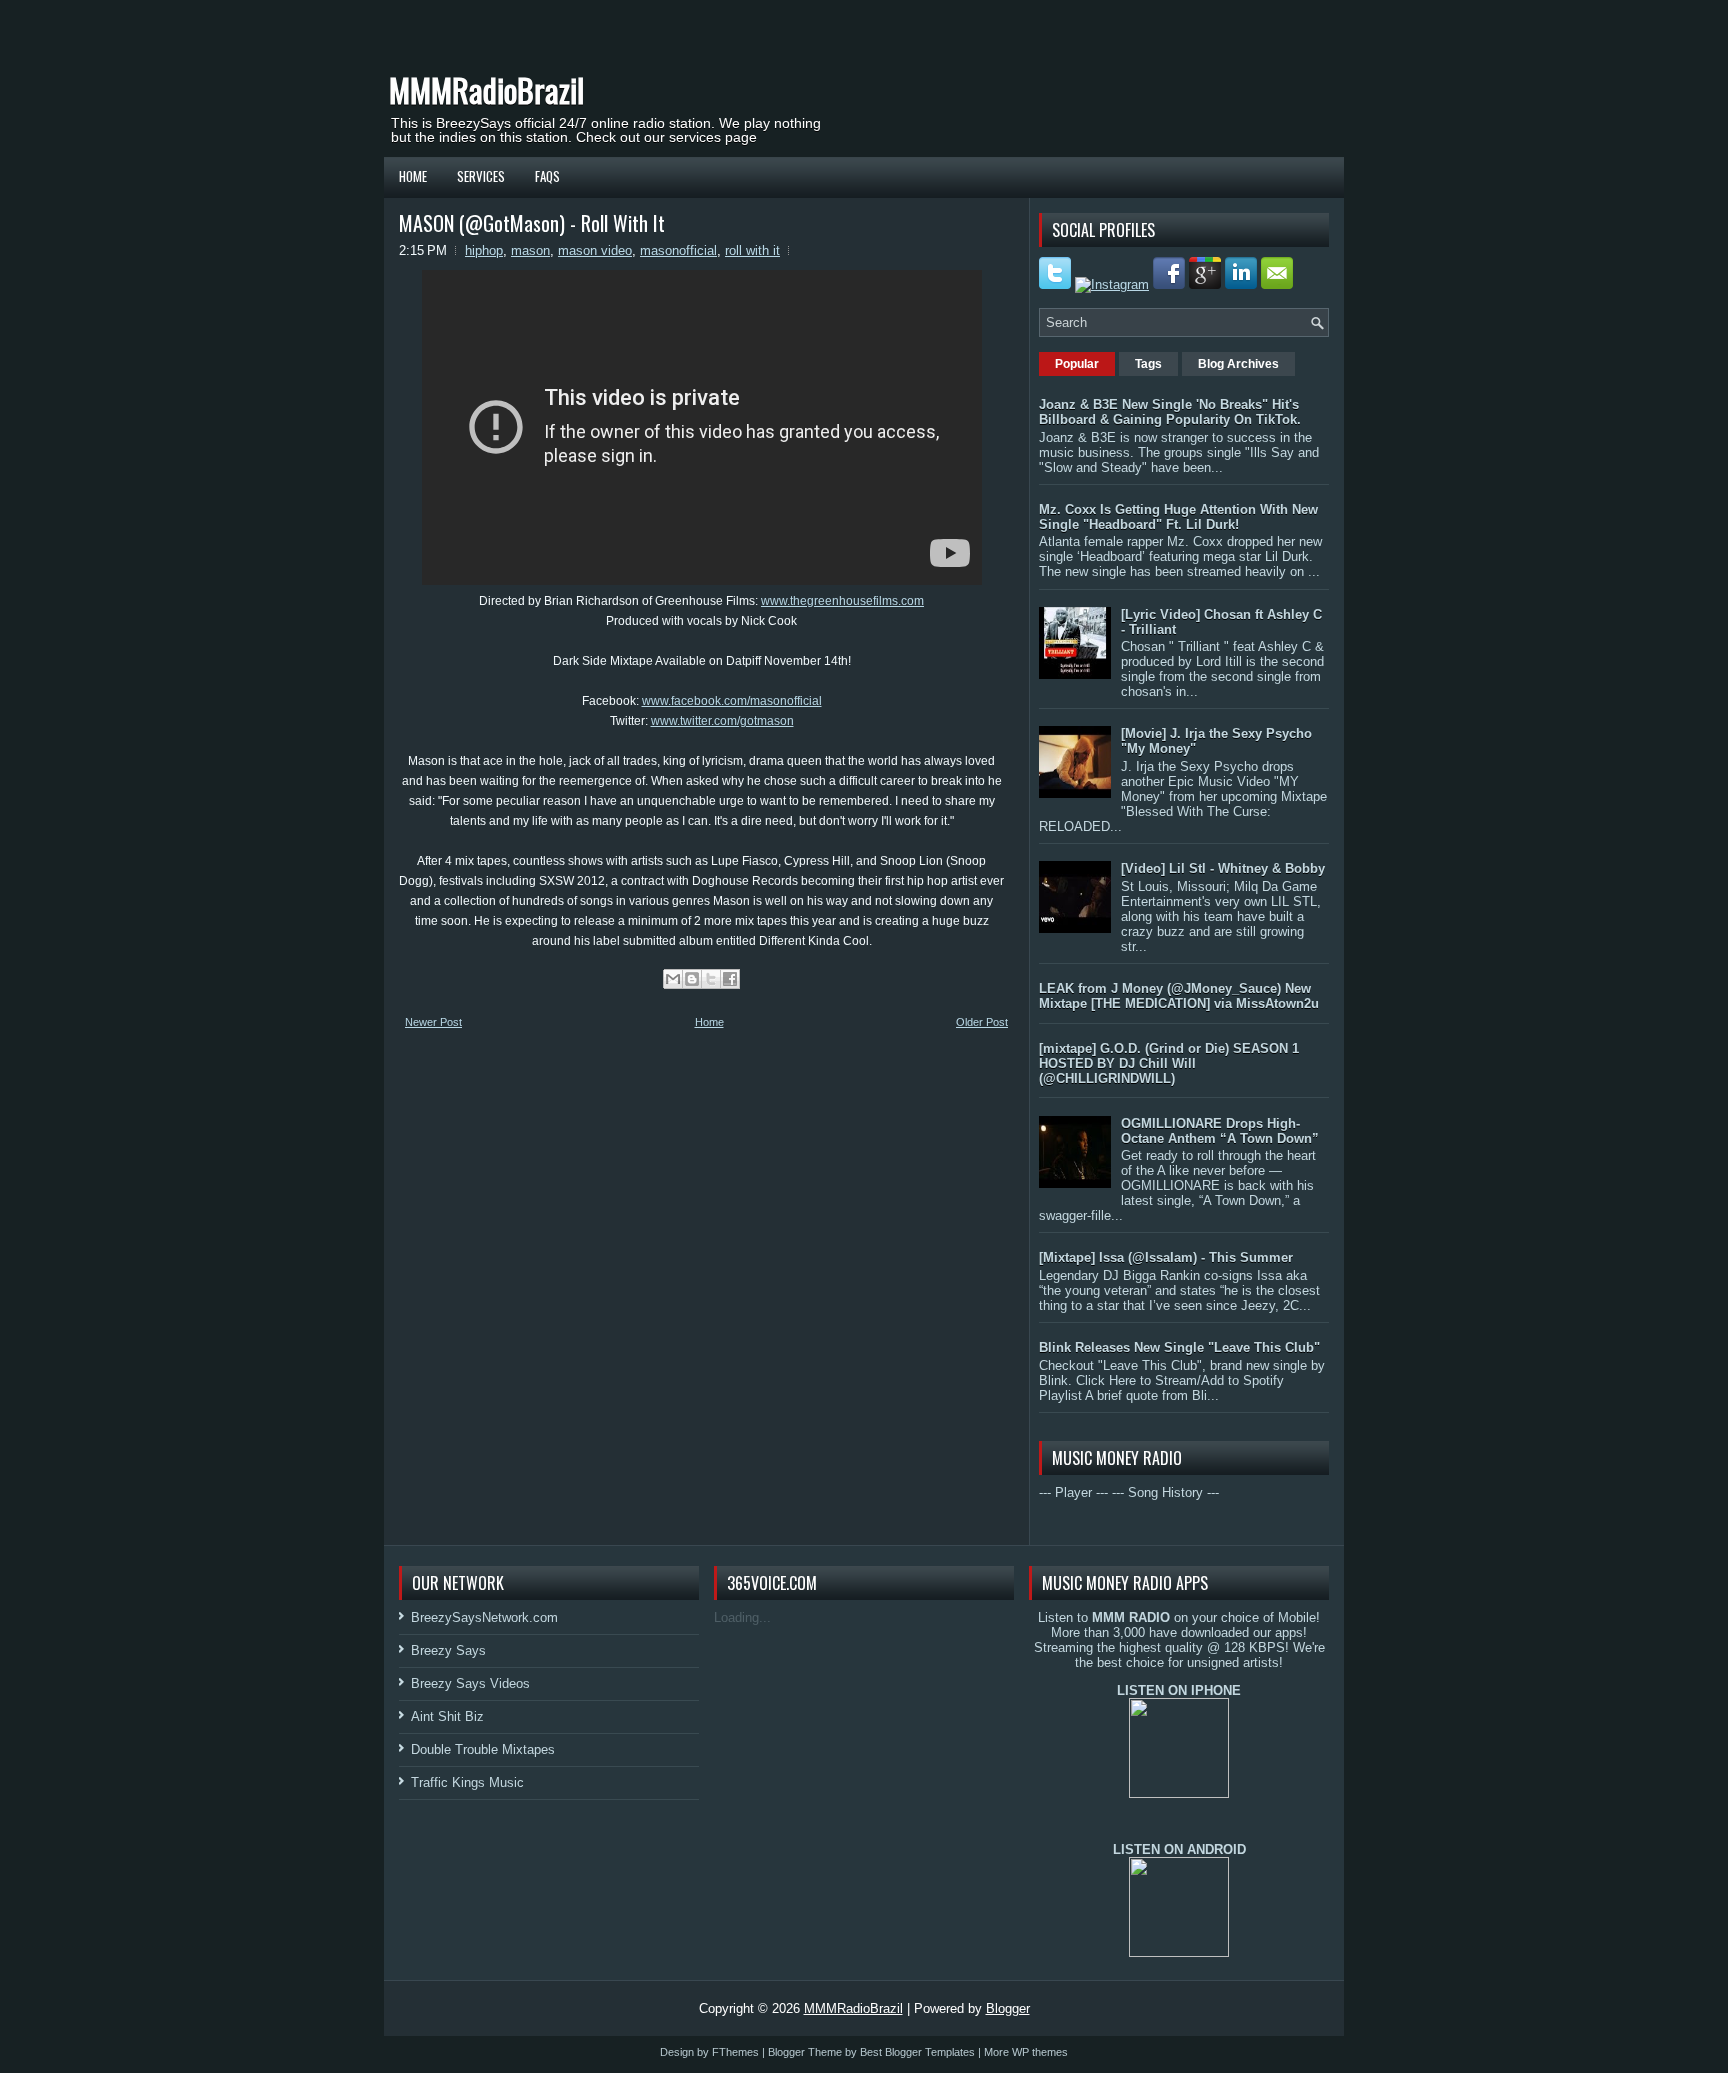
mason (530, 250)
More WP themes (1026, 2052)
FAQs (547, 176)
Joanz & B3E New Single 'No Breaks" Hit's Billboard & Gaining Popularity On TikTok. (1170, 412)
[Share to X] (711, 979)
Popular (1077, 364)
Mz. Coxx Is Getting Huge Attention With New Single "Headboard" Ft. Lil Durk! (1178, 517)
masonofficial (678, 250)
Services (481, 176)
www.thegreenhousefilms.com (842, 601)
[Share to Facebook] (730, 979)
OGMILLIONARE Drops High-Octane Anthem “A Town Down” (1220, 1131)
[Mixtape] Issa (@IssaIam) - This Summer (1166, 1257)
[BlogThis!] (692, 979)
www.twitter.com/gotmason (722, 721)
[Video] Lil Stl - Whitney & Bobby (1223, 868)
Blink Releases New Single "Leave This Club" (1179, 1347)
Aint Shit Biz (447, 1716)
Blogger (1008, 2008)
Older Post (982, 1022)
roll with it (752, 250)
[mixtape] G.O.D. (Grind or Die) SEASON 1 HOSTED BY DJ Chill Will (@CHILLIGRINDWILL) (1169, 1063)
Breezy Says (448, 1650)
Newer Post (433, 1022)
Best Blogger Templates (917, 2052)
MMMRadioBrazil (486, 89)
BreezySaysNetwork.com (484, 1617)
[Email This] (673, 979)
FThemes (735, 2052)
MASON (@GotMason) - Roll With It (532, 223)
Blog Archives (1238, 364)
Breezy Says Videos (470, 1683)
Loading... (742, 1617)
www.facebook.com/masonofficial (732, 701)
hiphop (484, 250)
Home (413, 176)
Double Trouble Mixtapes (483, 1749)
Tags (1148, 364)
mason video (595, 250)
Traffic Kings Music (467, 1782)
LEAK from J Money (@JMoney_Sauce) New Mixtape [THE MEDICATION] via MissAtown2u (1179, 996)
